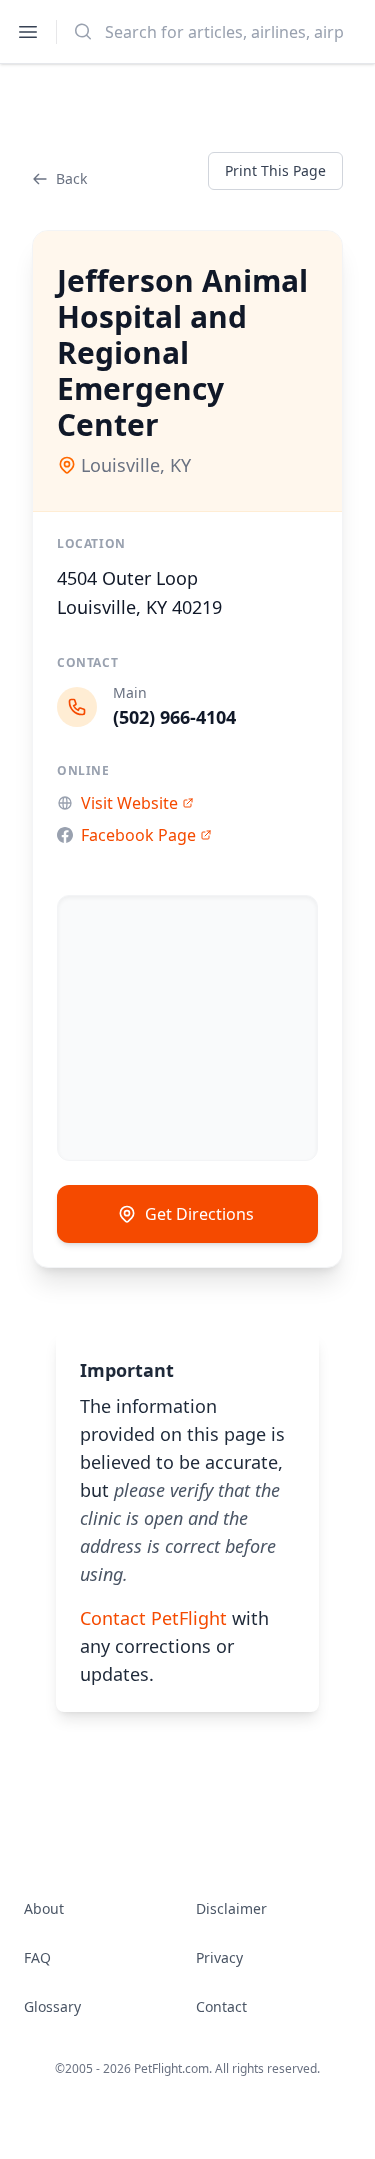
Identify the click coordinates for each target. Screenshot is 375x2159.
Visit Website (129, 803)
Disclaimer (231, 1908)
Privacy (219, 1957)
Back (71, 178)
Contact (221, 2006)
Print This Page (275, 170)
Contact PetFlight (153, 1618)
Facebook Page (138, 835)
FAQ (37, 1957)
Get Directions (199, 1214)
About (44, 1908)
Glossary (52, 2006)
